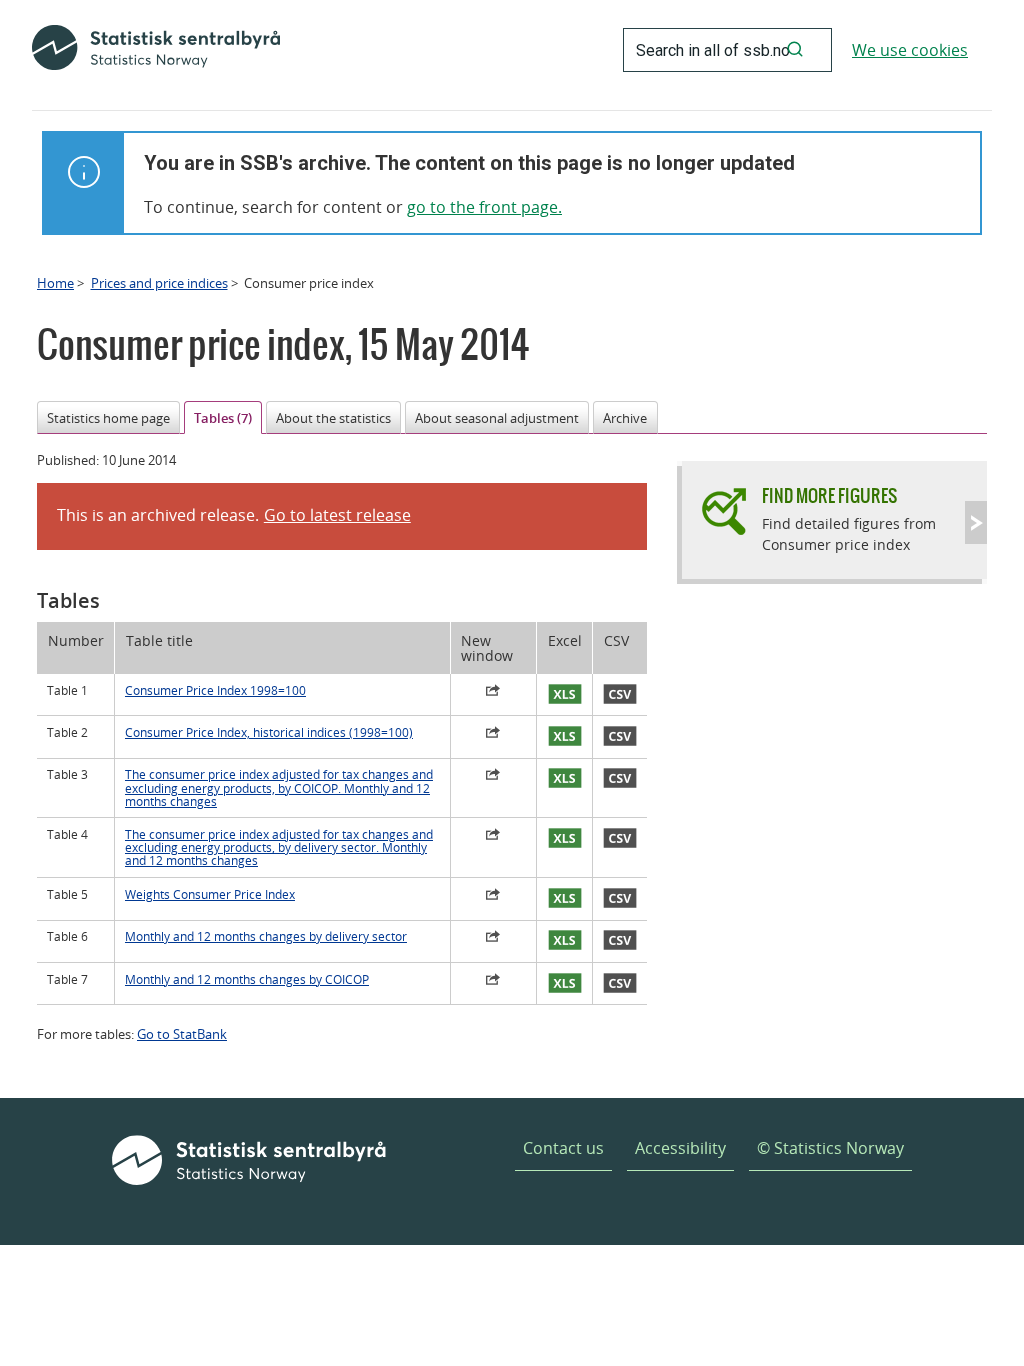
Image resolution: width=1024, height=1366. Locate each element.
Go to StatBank (182, 1034)
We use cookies (910, 50)
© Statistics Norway (830, 1148)
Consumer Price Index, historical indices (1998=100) (269, 732)
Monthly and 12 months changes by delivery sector (266, 936)
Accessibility (680, 1148)
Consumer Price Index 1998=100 (215, 690)
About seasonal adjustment (497, 418)
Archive (625, 418)
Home (55, 283)
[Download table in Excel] (564, 695)
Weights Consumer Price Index (210, 894)
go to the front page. (484, 207)
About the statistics (333, 418)
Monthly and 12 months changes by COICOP (247, 979)
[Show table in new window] (493, 693)
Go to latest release (337, 515)
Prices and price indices (159, 283)
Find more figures (829, 495)
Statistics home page (108, 418)
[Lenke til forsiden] (156, 50)
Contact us (563, 1148)
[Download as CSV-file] (620, 695)
